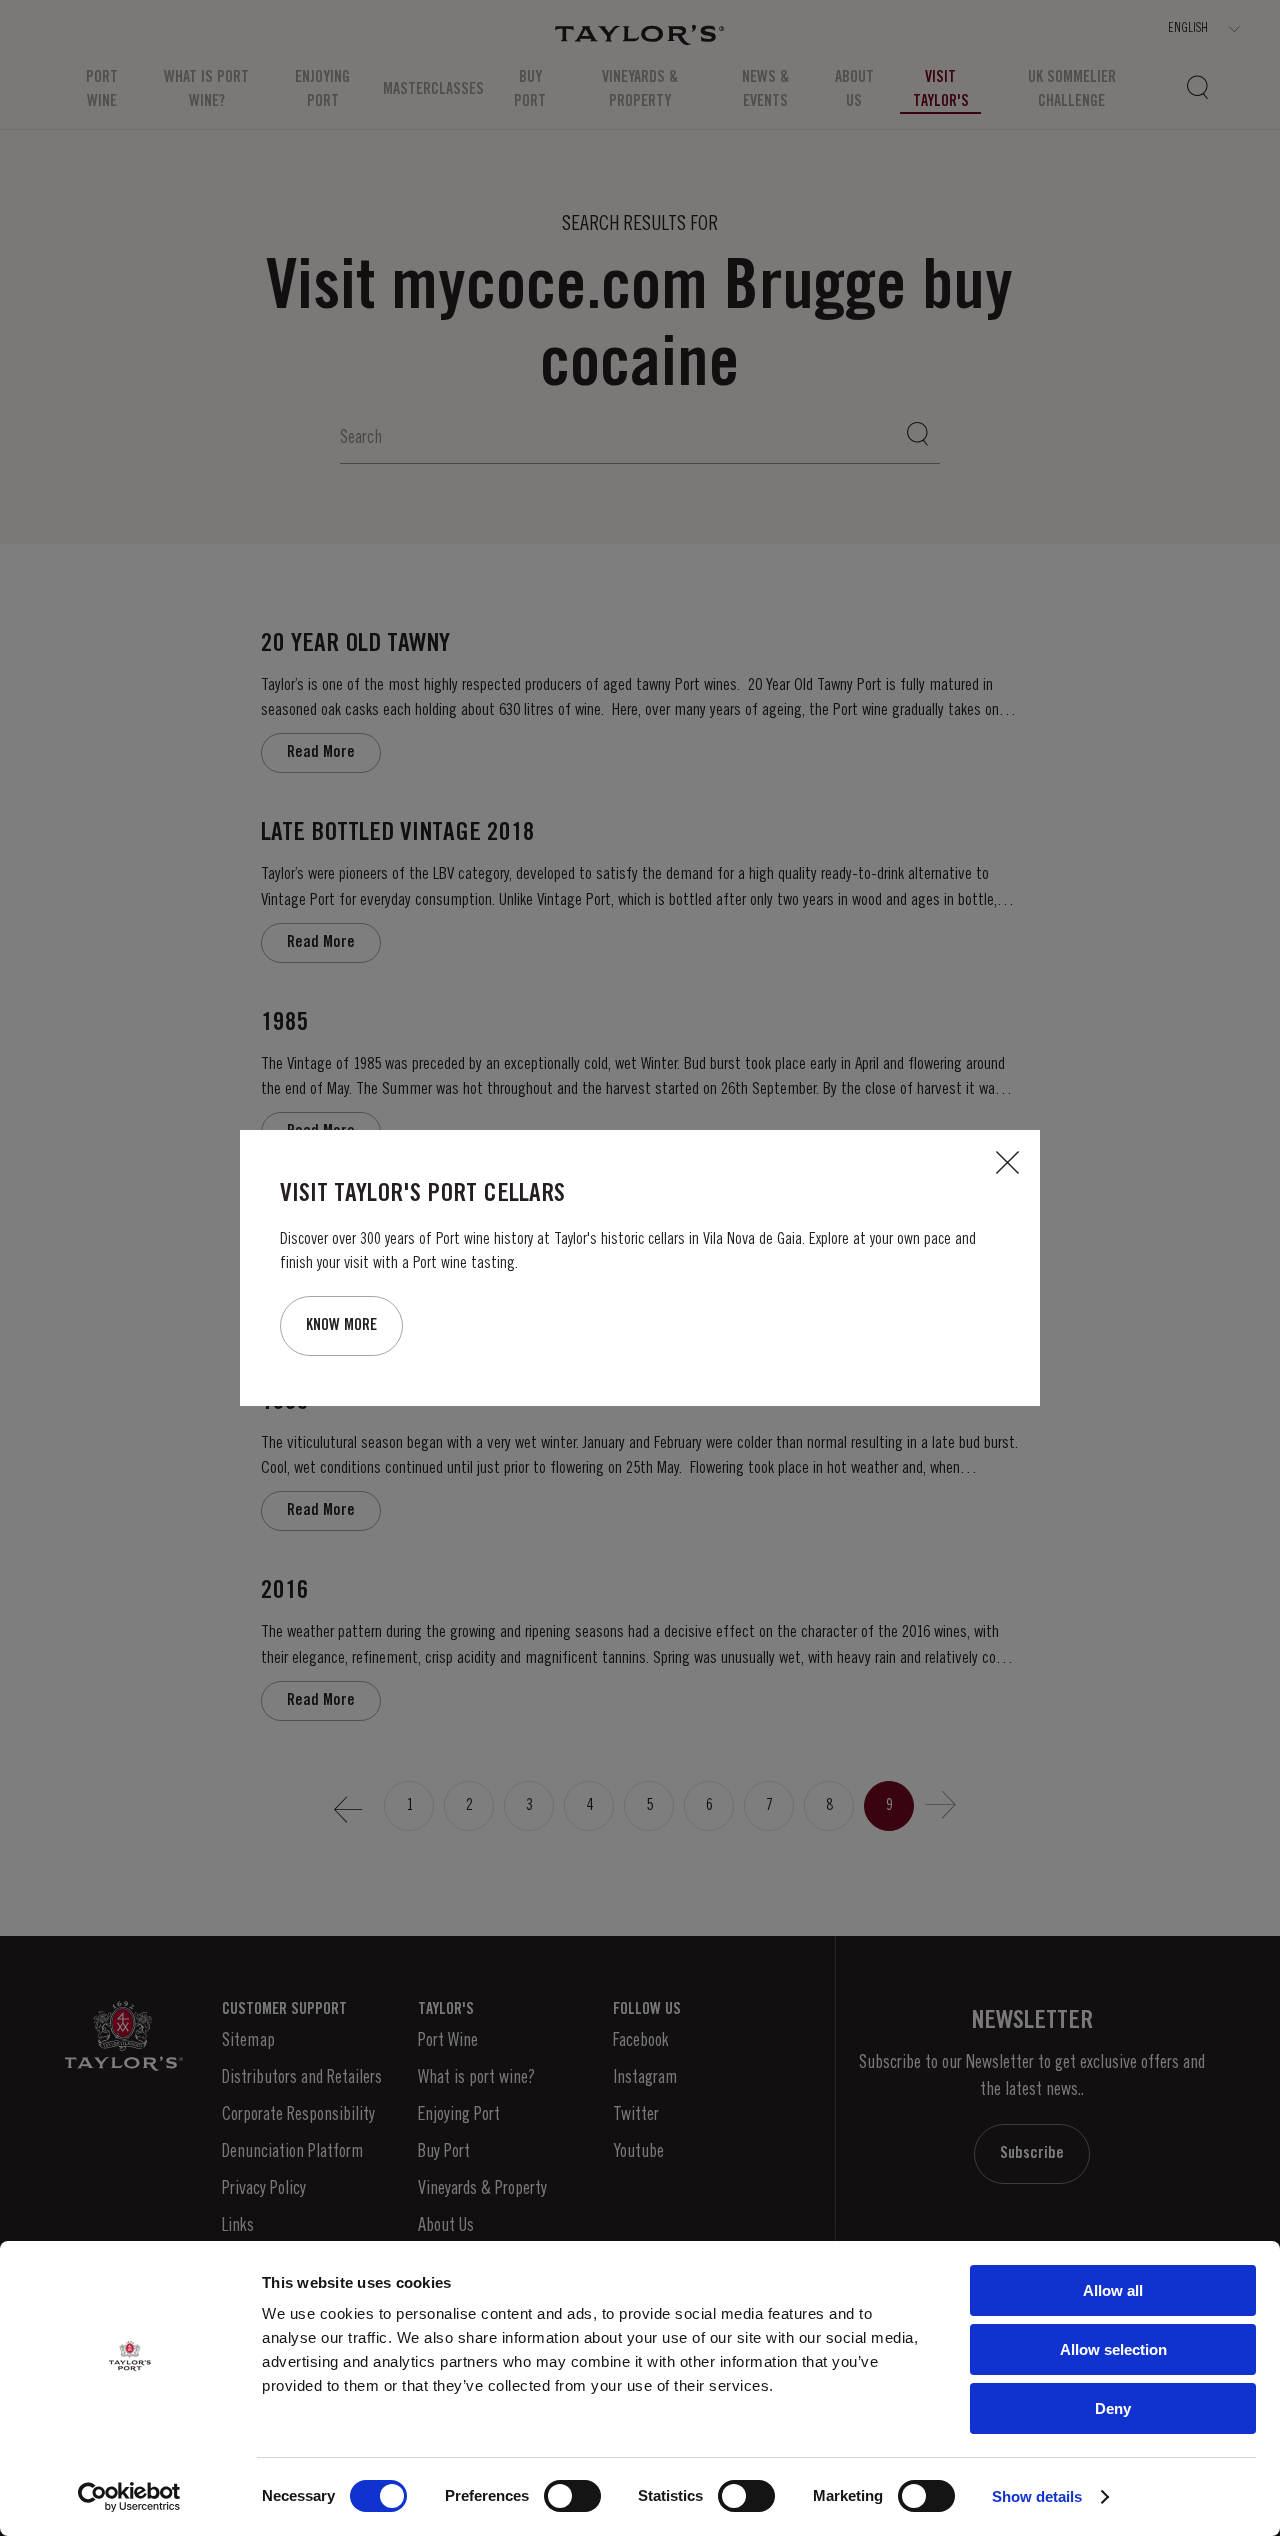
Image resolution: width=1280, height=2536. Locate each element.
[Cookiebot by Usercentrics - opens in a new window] (129, 2497)
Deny (1113, 2408)
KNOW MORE (341, 1325)
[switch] (572, 2496)
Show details (1037, 2496)
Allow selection (1113, 2349)
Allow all (1113, 2290)
